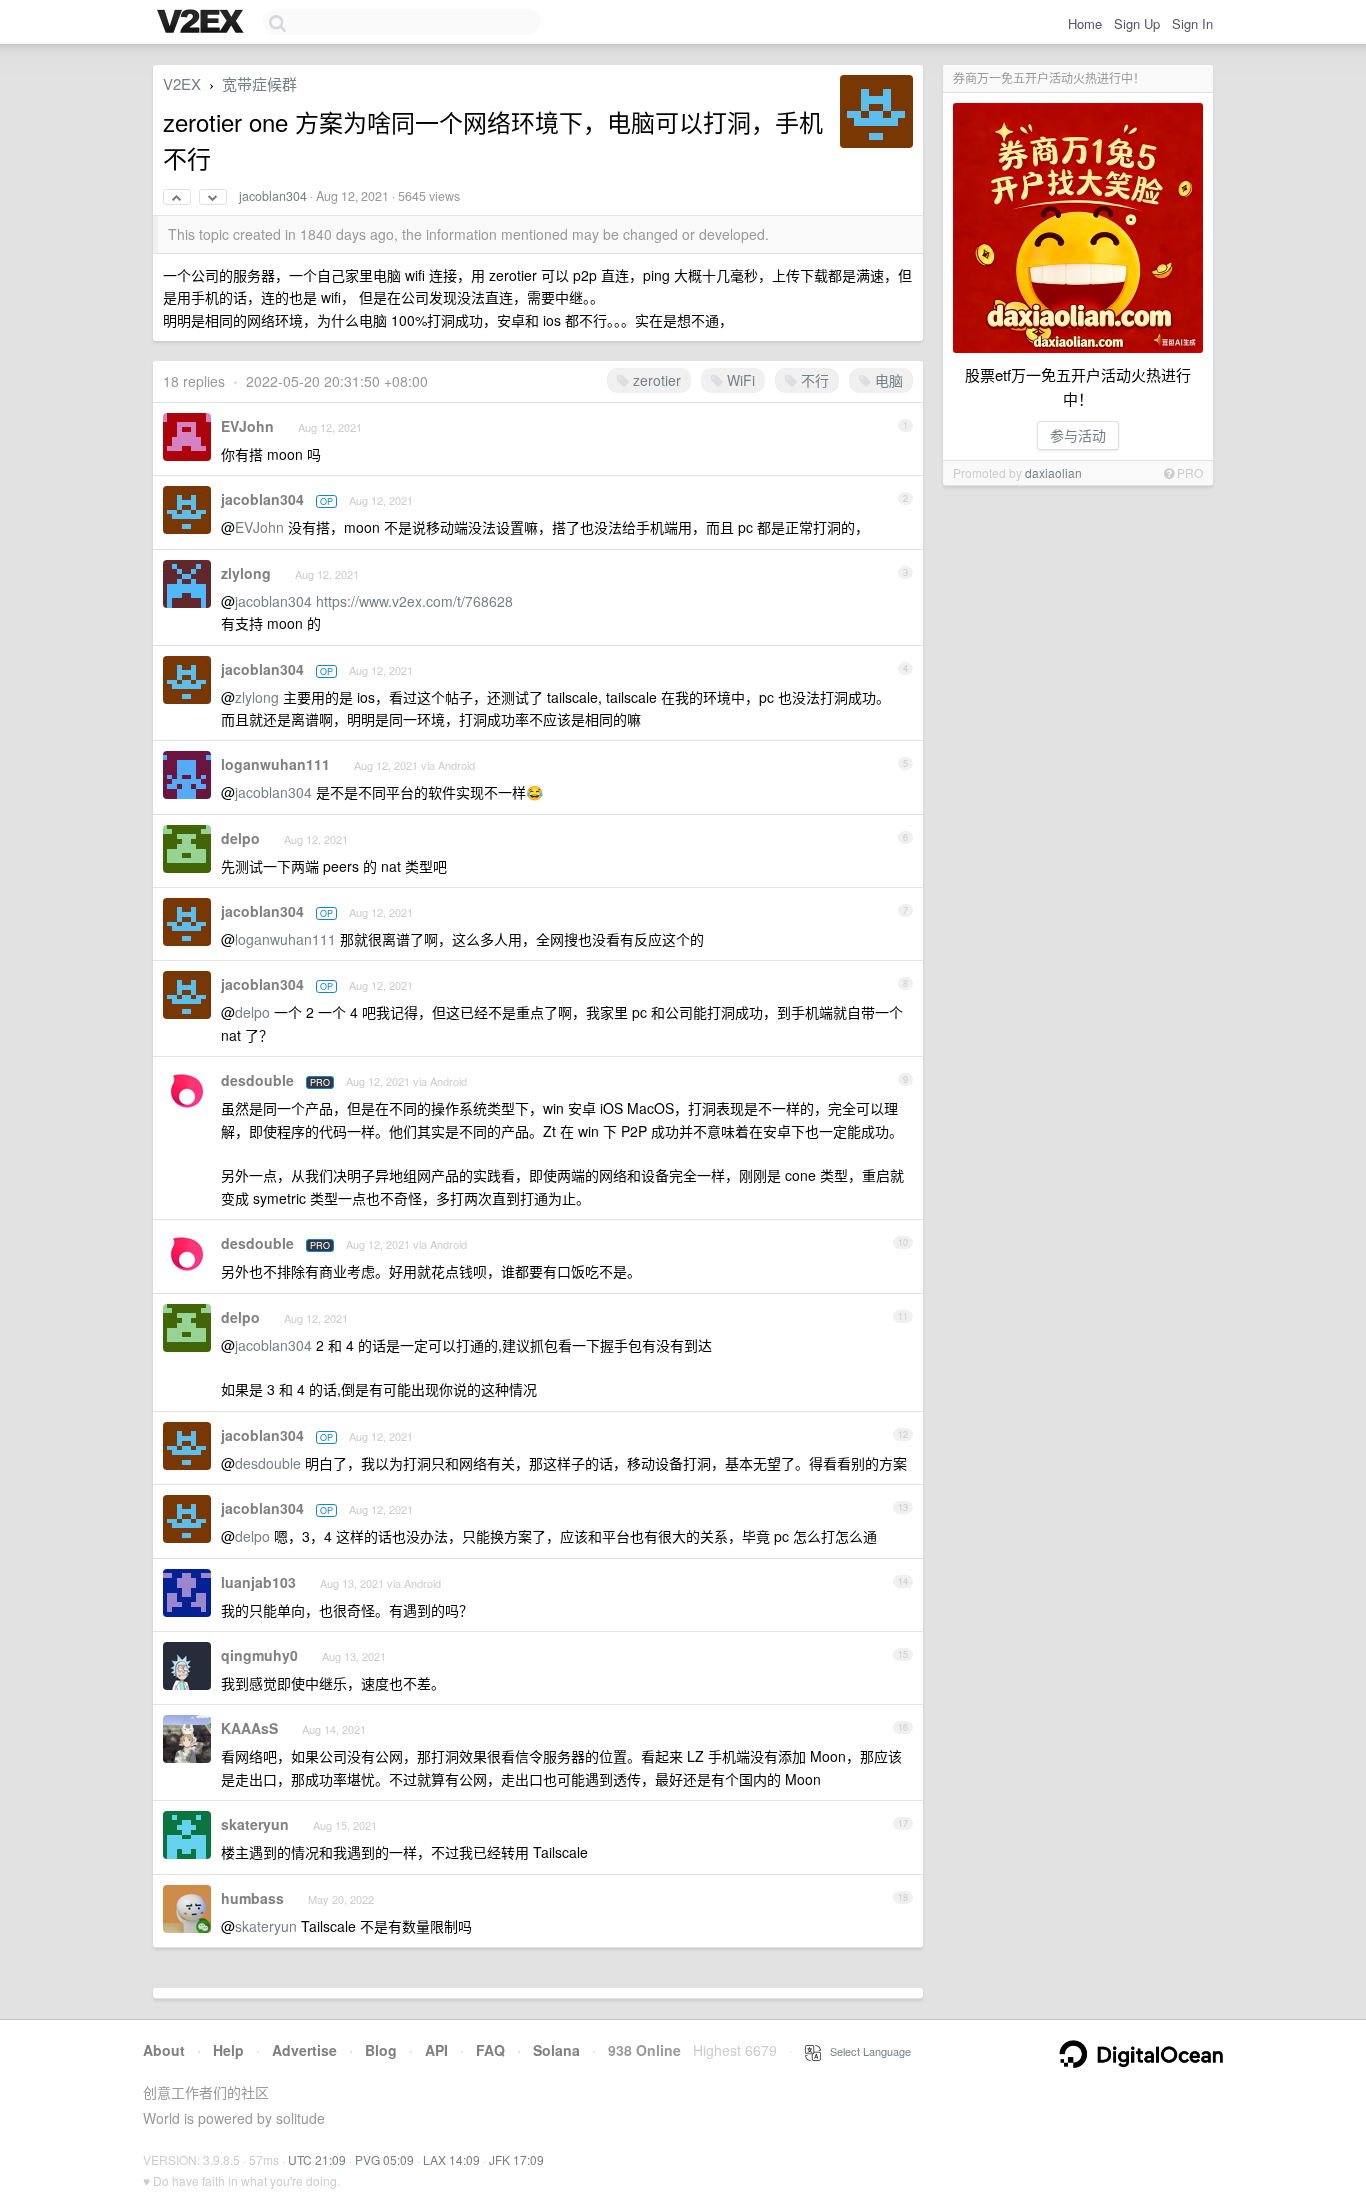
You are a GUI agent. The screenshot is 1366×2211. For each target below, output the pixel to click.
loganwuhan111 (275, 764)
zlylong (246, 573)
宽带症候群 (259, 83)
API (436, 2050)
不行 (813, 380)
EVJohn (247, 426)
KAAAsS (249, 1728)
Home (1085, 23)
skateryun (255, 1824)
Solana (556, 2050)
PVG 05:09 (384, 2159)
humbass (252, 1898)
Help (228, 2050)
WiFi (739, 380)
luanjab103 (258, 1582)
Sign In (1192, 23)
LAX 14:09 (451, 2159)
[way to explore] (203, 23)
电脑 (887, 380)
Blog (381, 2050)
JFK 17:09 (516, 2159)
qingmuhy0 (259, 1655)
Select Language (866, 2051)
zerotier (655, 380)
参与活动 (1078, 435)
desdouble (257, 1080)
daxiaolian (1053, 472)
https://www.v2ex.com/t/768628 (414, 601)
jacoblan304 (273, 196)
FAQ (490, 2050)
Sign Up (1137, 23)
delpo (240, 838)
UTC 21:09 (317, 2159)
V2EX (182, 83)
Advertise (304, 2050)
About (164, 2050)
